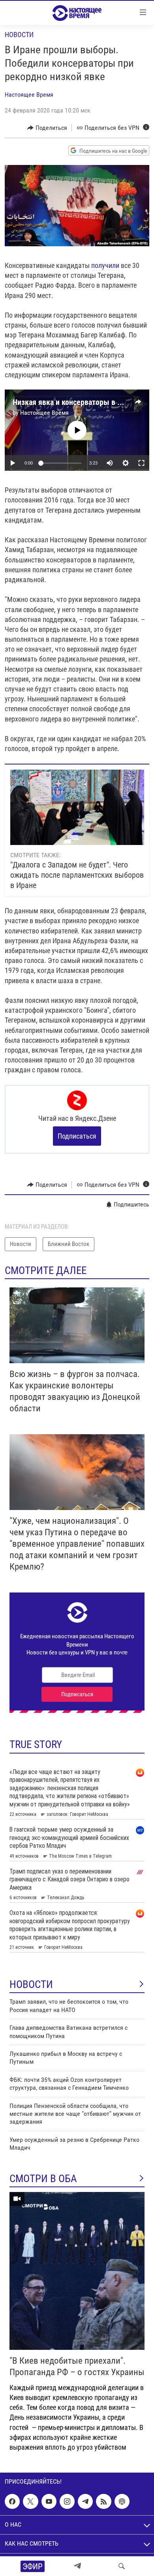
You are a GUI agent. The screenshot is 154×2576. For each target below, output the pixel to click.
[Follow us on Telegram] (85, 2501)
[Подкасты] (122, 2501)
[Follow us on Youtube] (49, 2501)
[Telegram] (77, 2566)
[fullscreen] (141, 463)
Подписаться (77, 1136)
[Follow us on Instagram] (67, 2501)
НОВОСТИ (31, 1984)
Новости (19, 35)
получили (105, 265)
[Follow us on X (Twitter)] (30, 2501)
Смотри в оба (43, 2179)
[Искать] (122, 2566)
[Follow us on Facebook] (12, 2501)
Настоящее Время (29, 95)
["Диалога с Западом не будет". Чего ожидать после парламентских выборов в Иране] (77, 807)
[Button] (47, 128)
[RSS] (103, 2501)
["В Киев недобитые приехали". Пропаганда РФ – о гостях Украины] (77, 2271)
